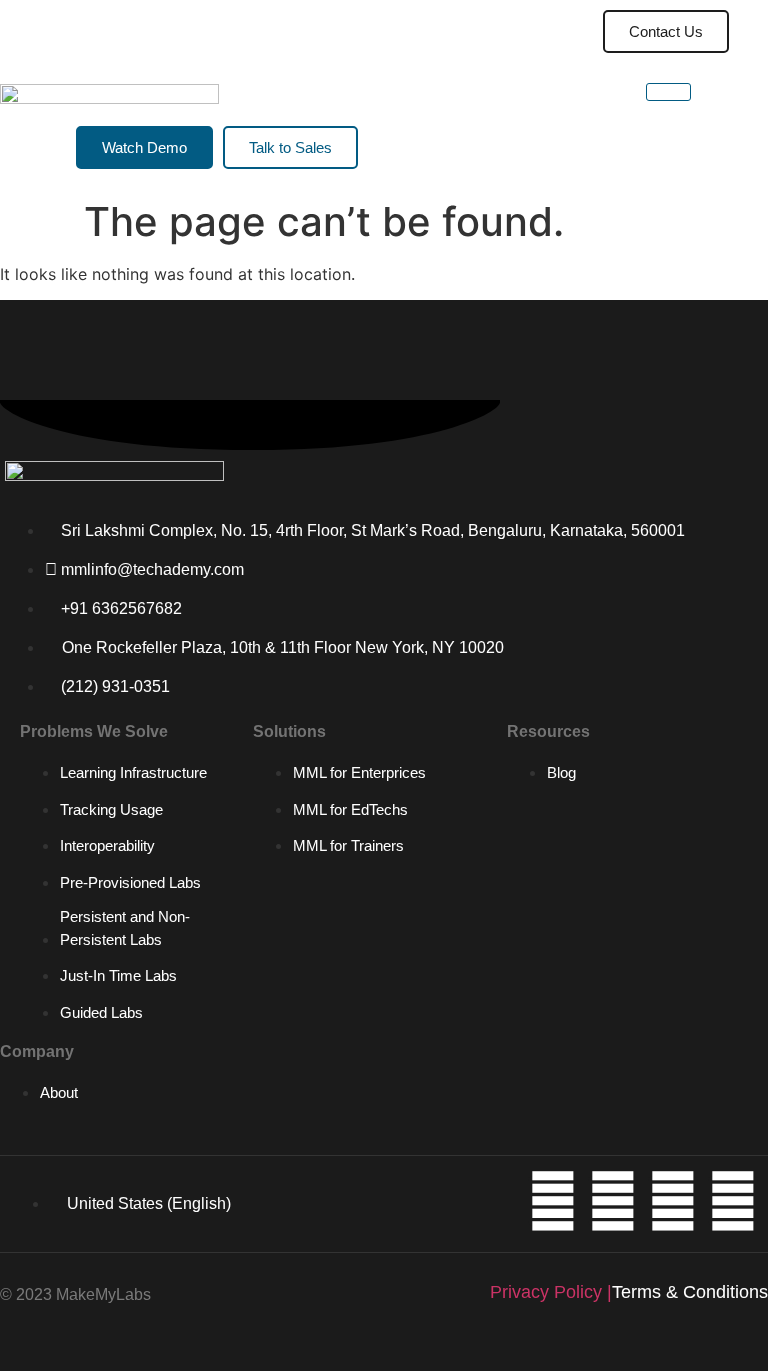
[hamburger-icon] (535, 31)
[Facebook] (733, 1201)
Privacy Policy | (551, 1292)
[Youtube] (613, 1201)
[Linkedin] (553, 1201)
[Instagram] (673, 1201)
